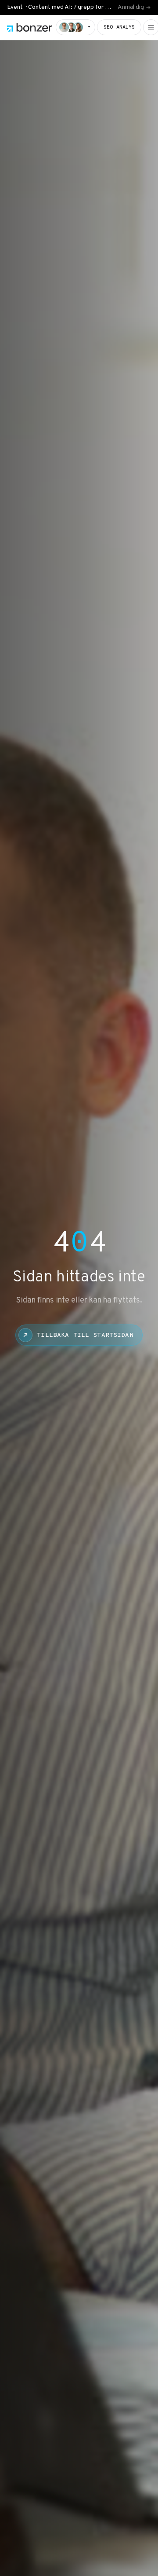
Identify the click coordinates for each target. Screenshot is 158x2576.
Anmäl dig (131, 7)
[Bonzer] (30, 27)
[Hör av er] (75, 27)
